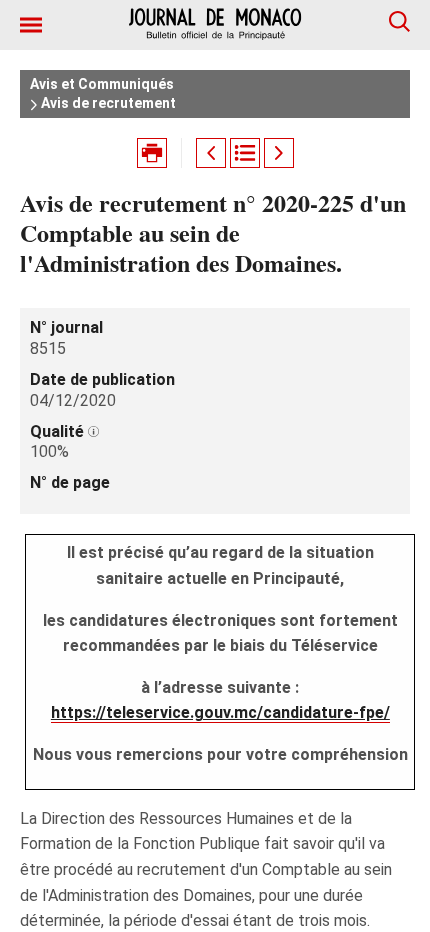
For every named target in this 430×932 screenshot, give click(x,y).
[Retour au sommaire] (245, 153)
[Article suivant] (279, 153)
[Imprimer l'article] (152, 153)
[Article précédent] (211, 153)
